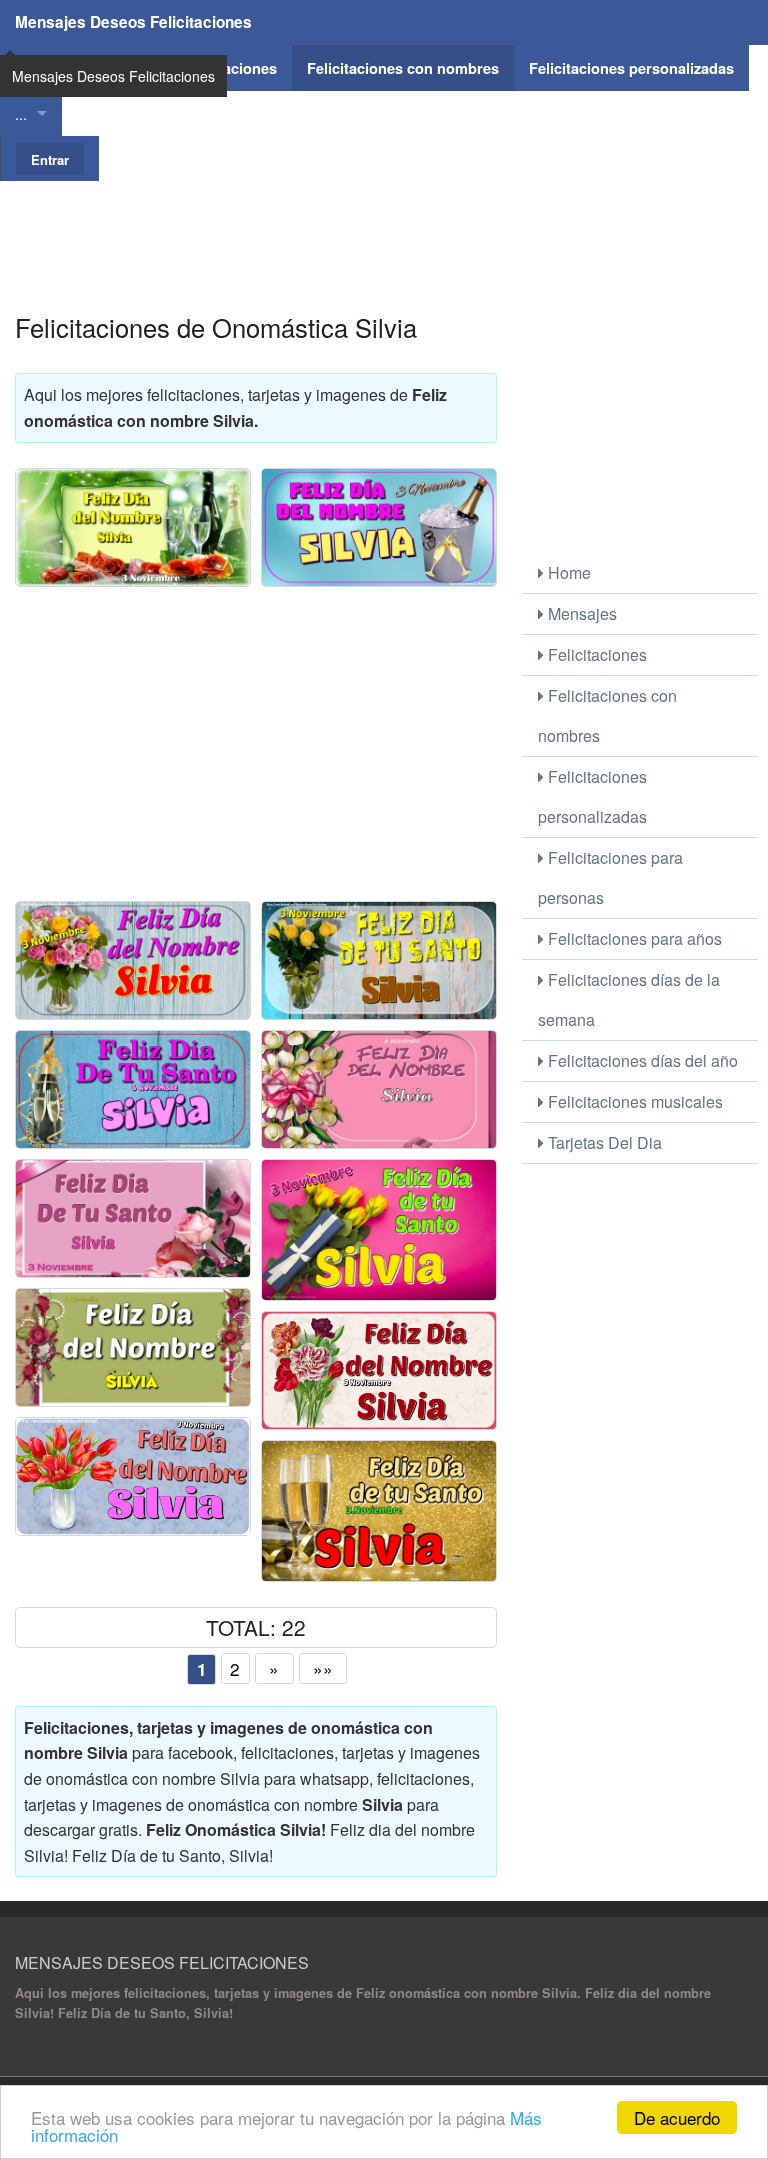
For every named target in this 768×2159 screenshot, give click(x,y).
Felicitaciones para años (633, 938)
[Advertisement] (384, 226)
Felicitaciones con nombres (607, 715)
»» (323, 1668)
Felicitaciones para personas (610, 877)
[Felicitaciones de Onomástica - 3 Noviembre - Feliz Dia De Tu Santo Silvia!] (379, 960)
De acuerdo (677, 2117)
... (21, 113)
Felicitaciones (595, 654)
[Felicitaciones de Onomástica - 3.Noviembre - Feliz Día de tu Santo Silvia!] (379, 1511)
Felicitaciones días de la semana (629, 999)
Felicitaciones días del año (641, 1060)
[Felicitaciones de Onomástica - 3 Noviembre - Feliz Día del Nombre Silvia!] (379, 527)
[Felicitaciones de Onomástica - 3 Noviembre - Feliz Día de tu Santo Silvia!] (379, 1230)
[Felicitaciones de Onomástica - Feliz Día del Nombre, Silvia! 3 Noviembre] (379, 1089)
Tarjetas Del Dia (603, 1142)
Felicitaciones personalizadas (592, 796)
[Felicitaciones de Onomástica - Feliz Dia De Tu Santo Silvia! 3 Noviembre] (133, 1218)
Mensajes (580, 613)
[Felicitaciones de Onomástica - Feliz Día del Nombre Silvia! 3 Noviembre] (133, 527)
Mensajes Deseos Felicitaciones (133, 22)
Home (567, 572)
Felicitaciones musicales (633, 1101)
